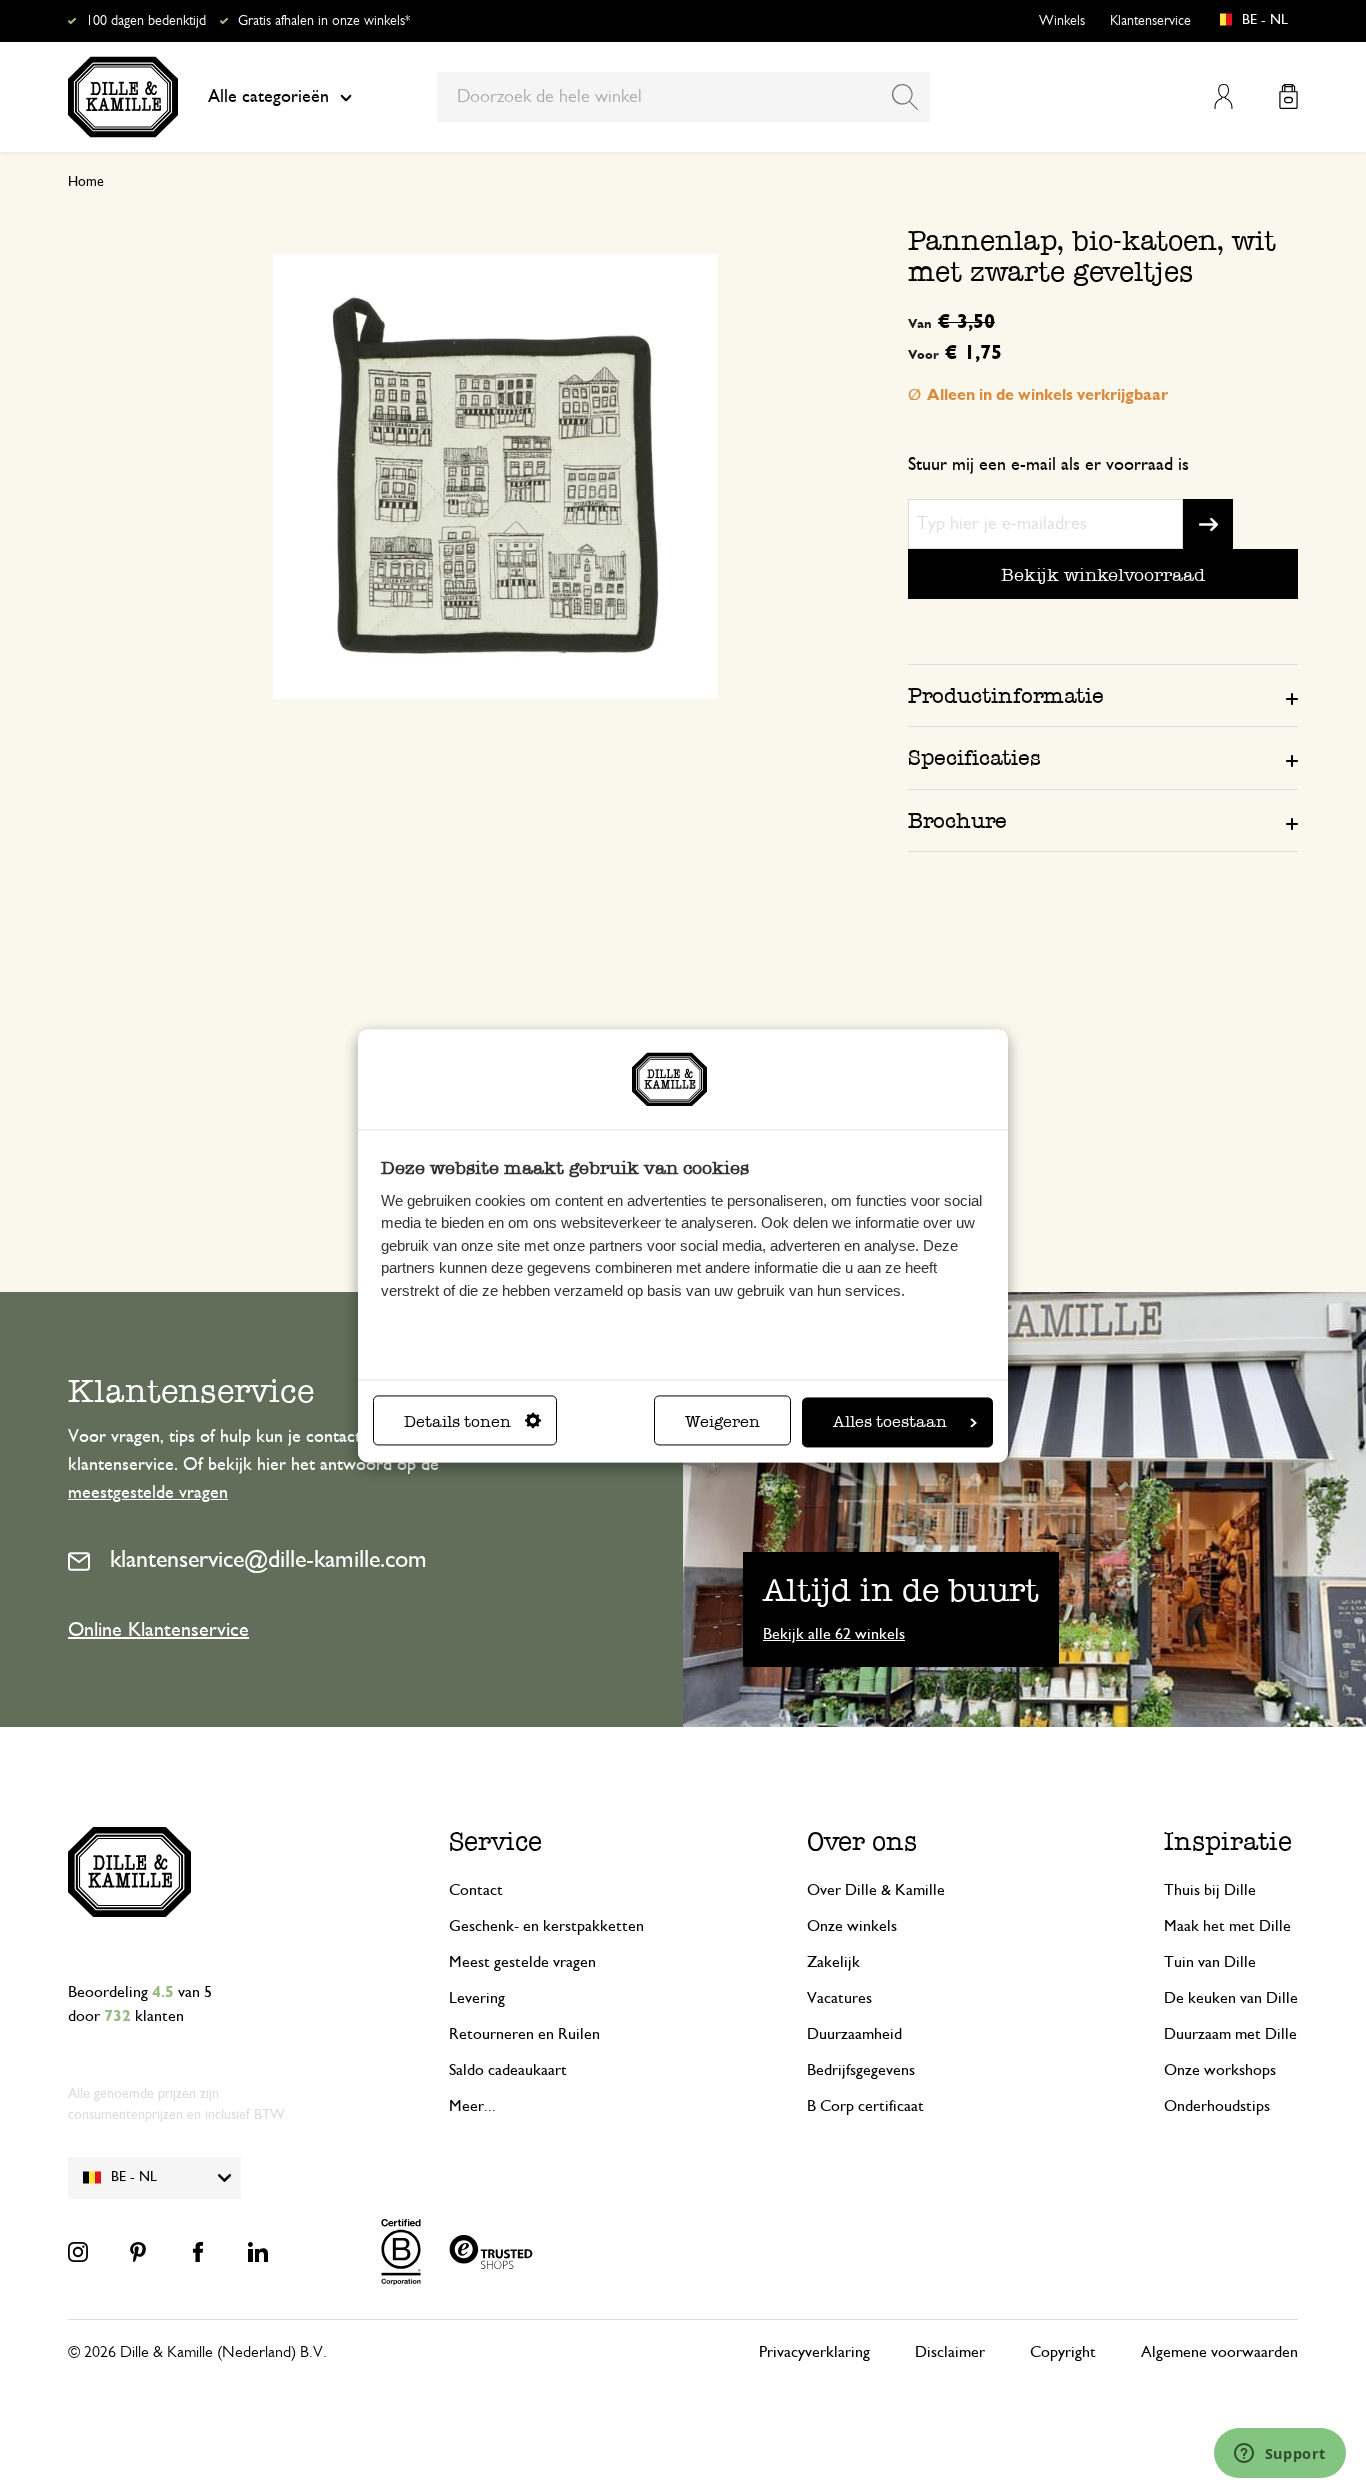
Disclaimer (950, 2352)
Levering (477, 1998)
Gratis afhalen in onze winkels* (324, 21)
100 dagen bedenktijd (146, 21)
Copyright (1063, 2352)
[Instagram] (78, 2252)
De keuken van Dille (1231, 1998)
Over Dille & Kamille (876, 1890)
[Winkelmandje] (1288, 96)
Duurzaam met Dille (1230, 2034)
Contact (476, 1890)
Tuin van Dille (1210, 1962)
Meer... (472, 2106)
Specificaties (974, 757)
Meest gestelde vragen (522, 1962)
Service (495, 1841)
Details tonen (457, 1422)
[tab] (1103, 695)
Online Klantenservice (158, 1630)
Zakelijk (833, 1962)
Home (86, 182)
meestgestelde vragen (148, 1493)
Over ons (862, 1841)
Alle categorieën (268, 97)
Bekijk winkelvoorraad (1103, 574)
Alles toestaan (890, 1422)
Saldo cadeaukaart (508, 2070)
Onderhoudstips (1217, 2106)
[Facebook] (198, 2252)
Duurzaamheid (854, 2034)
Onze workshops (1220, 2070)
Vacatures (839, 1998)
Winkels (1062, 21)
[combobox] (683, 97)
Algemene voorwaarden (1219, 2352)
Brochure (957, 820)
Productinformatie (1006, 695)
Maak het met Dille (1227, 1926)
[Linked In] (258, 2252)
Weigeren (722, 1422)
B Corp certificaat (865, 2106)
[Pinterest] (138, 2252)
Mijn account (1223, 96)
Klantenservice (1150, 21)
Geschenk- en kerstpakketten (546, 1926)
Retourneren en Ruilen (524, 2034)
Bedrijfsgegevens (861, 2070)
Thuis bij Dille (1210, 1890)
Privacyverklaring (814, 2352)
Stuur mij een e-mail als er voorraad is (1048, 465)
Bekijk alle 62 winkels (834, 1634)
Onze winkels (852, 1926)
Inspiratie (1228, 1841)
